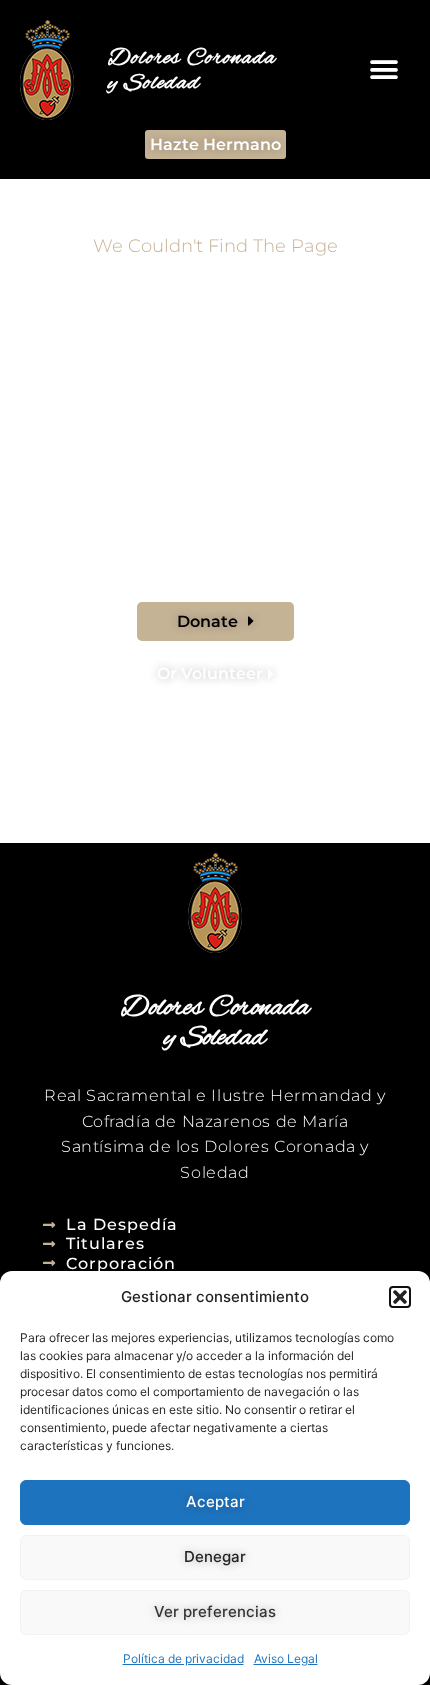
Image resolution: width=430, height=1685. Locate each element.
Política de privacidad (183, 1658)
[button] (400, 1297)
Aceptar (215, 1501)
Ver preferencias (215, 1611)
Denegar (215, 1556)
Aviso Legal (286, 1658)
